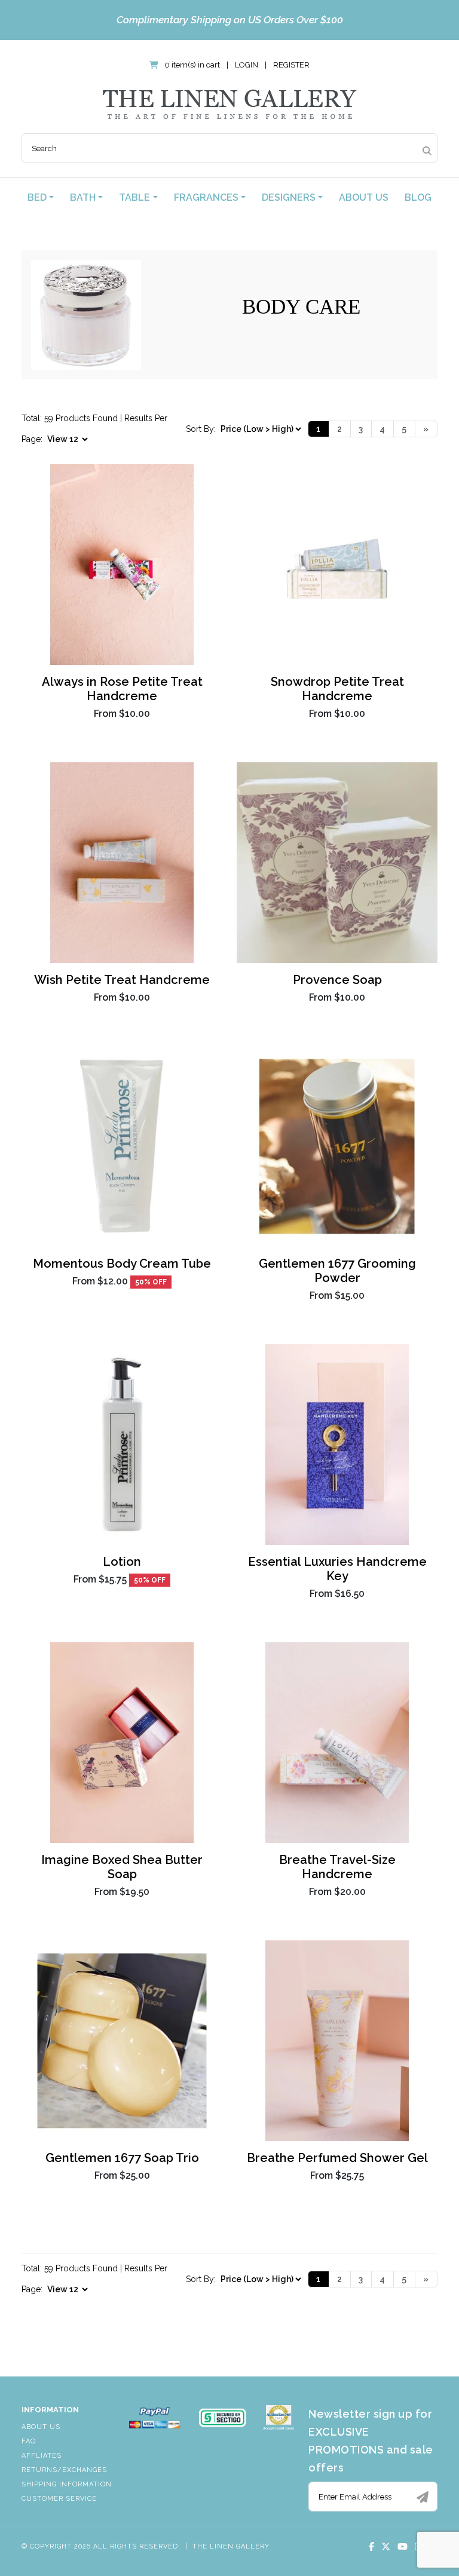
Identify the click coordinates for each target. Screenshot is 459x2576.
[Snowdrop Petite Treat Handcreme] (337, 565)
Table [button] (134, 197)
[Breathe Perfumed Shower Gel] (337, 2041)
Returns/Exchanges (64, 2470)
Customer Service (59, 2499)
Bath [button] (83, 197)
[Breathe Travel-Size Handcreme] (337, 1743)
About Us (364, 197)
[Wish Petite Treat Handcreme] (122, 863)
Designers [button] (289, 197)
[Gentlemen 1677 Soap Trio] (122, 2041)
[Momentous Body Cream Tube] (122, 1146)
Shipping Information (67, 2484)
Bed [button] (37, 197)
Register (291, 65)
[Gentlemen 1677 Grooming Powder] (337, 1146)
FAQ (29, 2441)
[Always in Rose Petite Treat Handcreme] (122, 565)
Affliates (42, 2456)
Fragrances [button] (206, 197)
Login (247, 65)
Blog (418, 197)
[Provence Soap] (337, 863)
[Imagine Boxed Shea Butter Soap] (122, 1743)
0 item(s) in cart (192, 65)
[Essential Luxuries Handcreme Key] (337, 1445)
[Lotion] (122, 1445)
